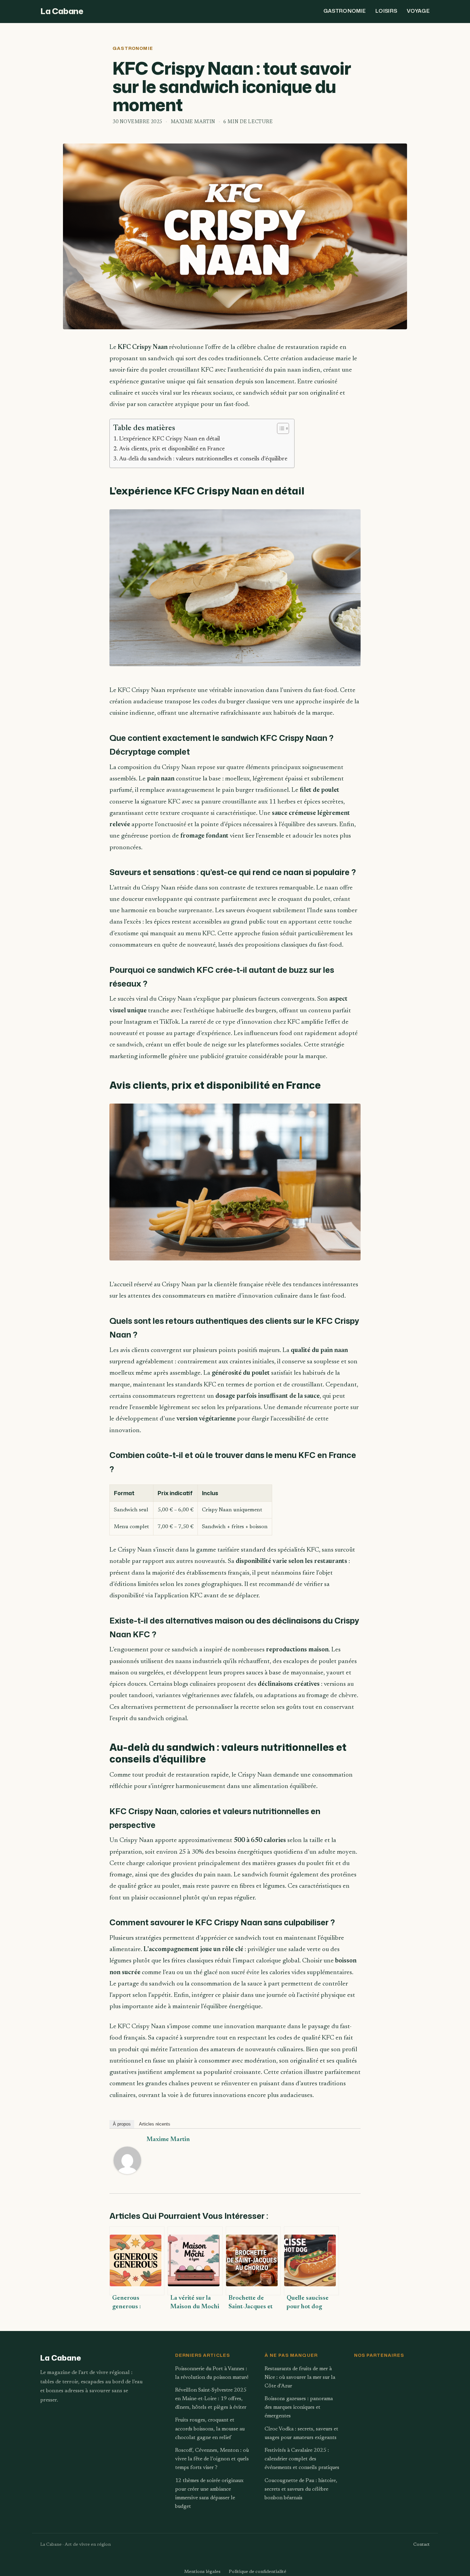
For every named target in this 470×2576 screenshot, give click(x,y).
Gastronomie (345, 11)
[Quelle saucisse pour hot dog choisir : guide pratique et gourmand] (311, 2261)
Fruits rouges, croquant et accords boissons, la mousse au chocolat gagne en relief (210, 2429)
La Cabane (62, 11)
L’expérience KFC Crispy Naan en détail (169, 439)
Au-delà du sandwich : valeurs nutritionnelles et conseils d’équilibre (203, 459)
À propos (122, 2124)
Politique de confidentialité (258, 2572)
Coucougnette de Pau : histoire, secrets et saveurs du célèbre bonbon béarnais (301, 2489)
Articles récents (155, 2124)
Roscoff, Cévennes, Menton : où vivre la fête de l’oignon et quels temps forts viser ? (212, 2459)
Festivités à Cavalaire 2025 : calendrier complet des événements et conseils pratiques (302, 2459)
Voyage (418, 11)
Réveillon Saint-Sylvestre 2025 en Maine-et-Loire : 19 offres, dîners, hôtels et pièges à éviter (211, 2399)
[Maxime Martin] (127, 2180)
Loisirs (386, 11)
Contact (421, 2545)
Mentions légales (202, 2572)
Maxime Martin (168, 2140)
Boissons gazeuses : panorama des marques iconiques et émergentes (299, 2408)
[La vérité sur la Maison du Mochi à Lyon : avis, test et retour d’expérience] (195, 2261)
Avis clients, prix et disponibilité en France (172, 449)
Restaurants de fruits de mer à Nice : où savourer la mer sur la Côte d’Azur (300, 2378)
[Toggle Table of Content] (280, 428)
